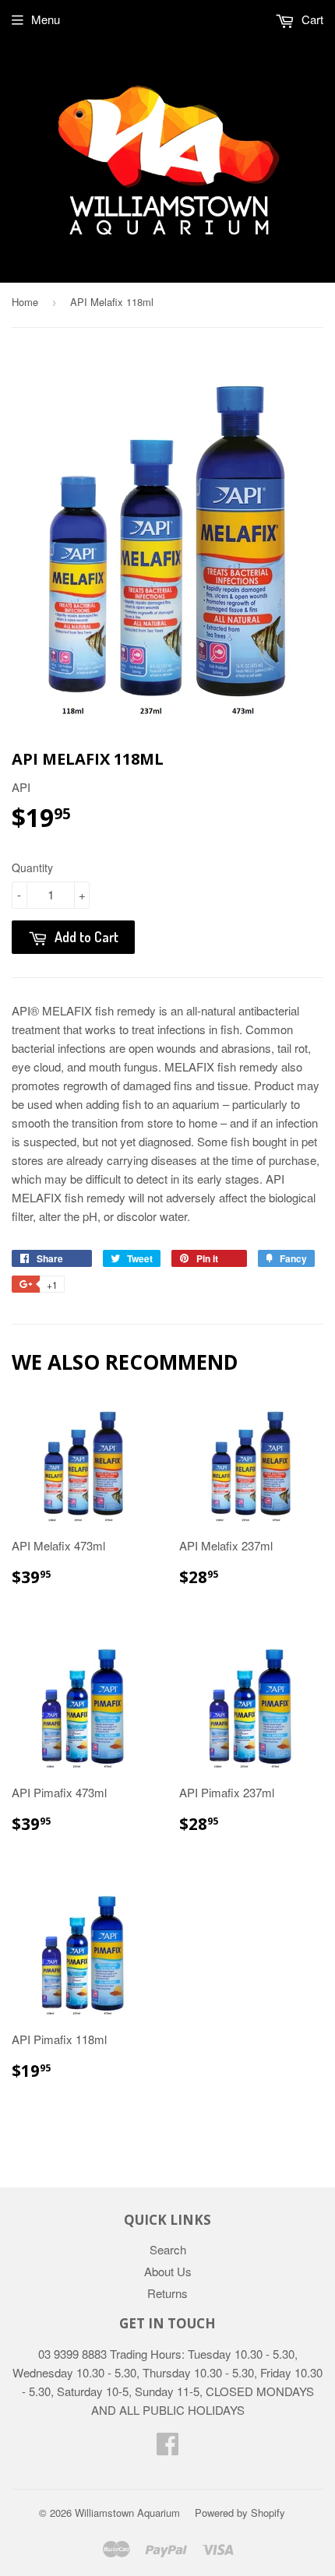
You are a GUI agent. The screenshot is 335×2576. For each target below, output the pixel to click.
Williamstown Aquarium (127, 2513)
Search (168, 2249)
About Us (168, 2271)
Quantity (32, 867)
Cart (311, 19)
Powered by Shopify (240, 2513)
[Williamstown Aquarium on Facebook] (167, 2448)
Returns (167, 2293)
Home (25, 302)
